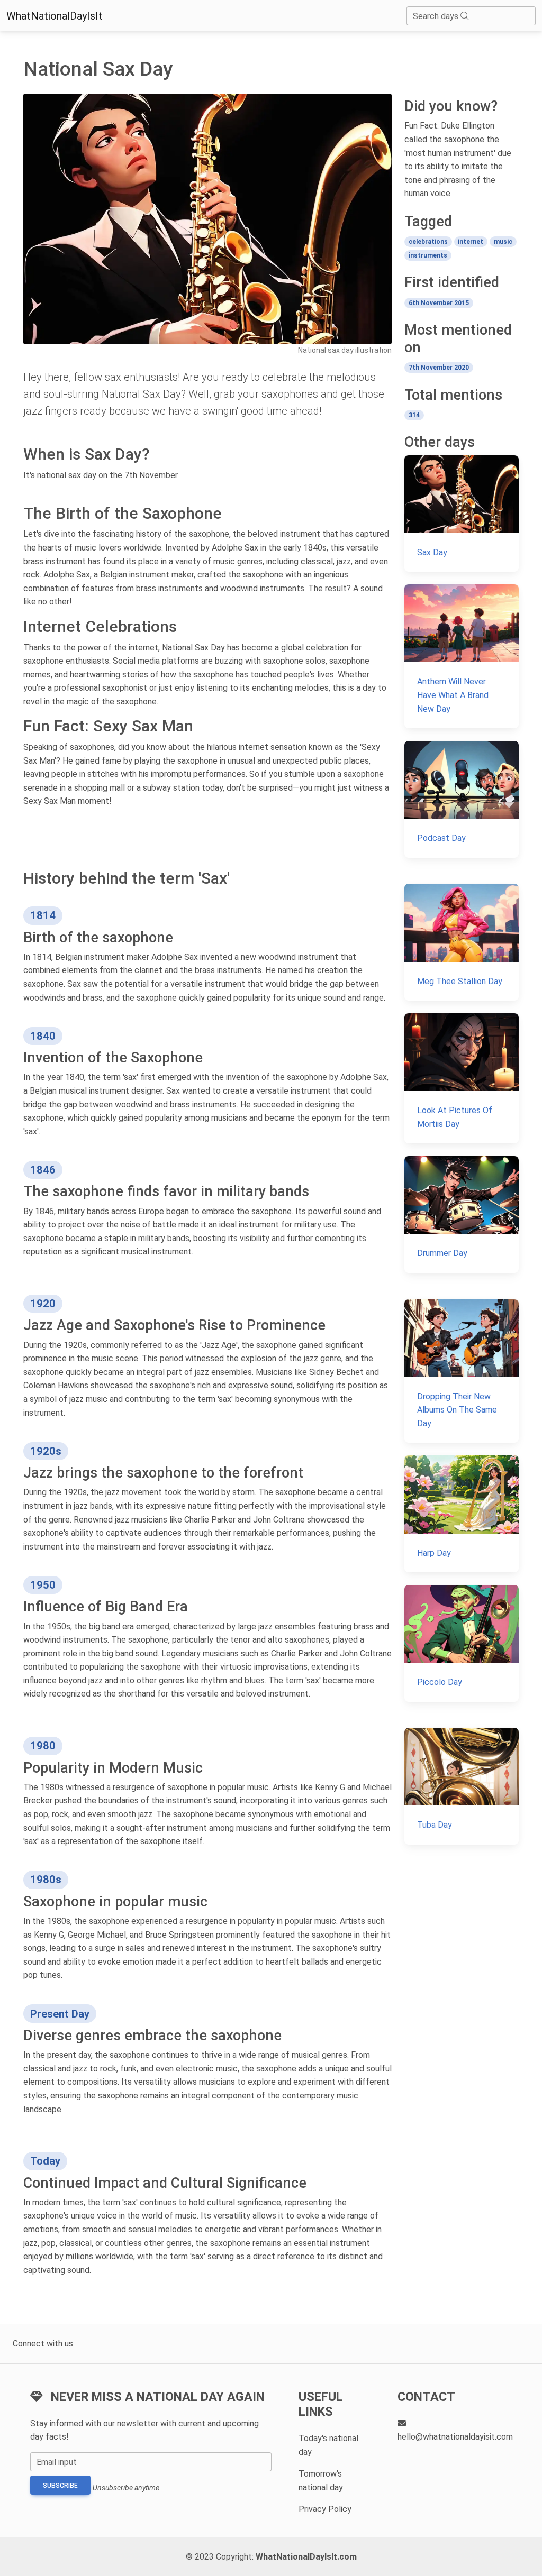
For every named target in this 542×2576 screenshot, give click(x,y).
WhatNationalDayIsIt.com (306, 2557)
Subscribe (60, 2486)
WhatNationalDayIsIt (55, 16)
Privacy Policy (325, 2509)
